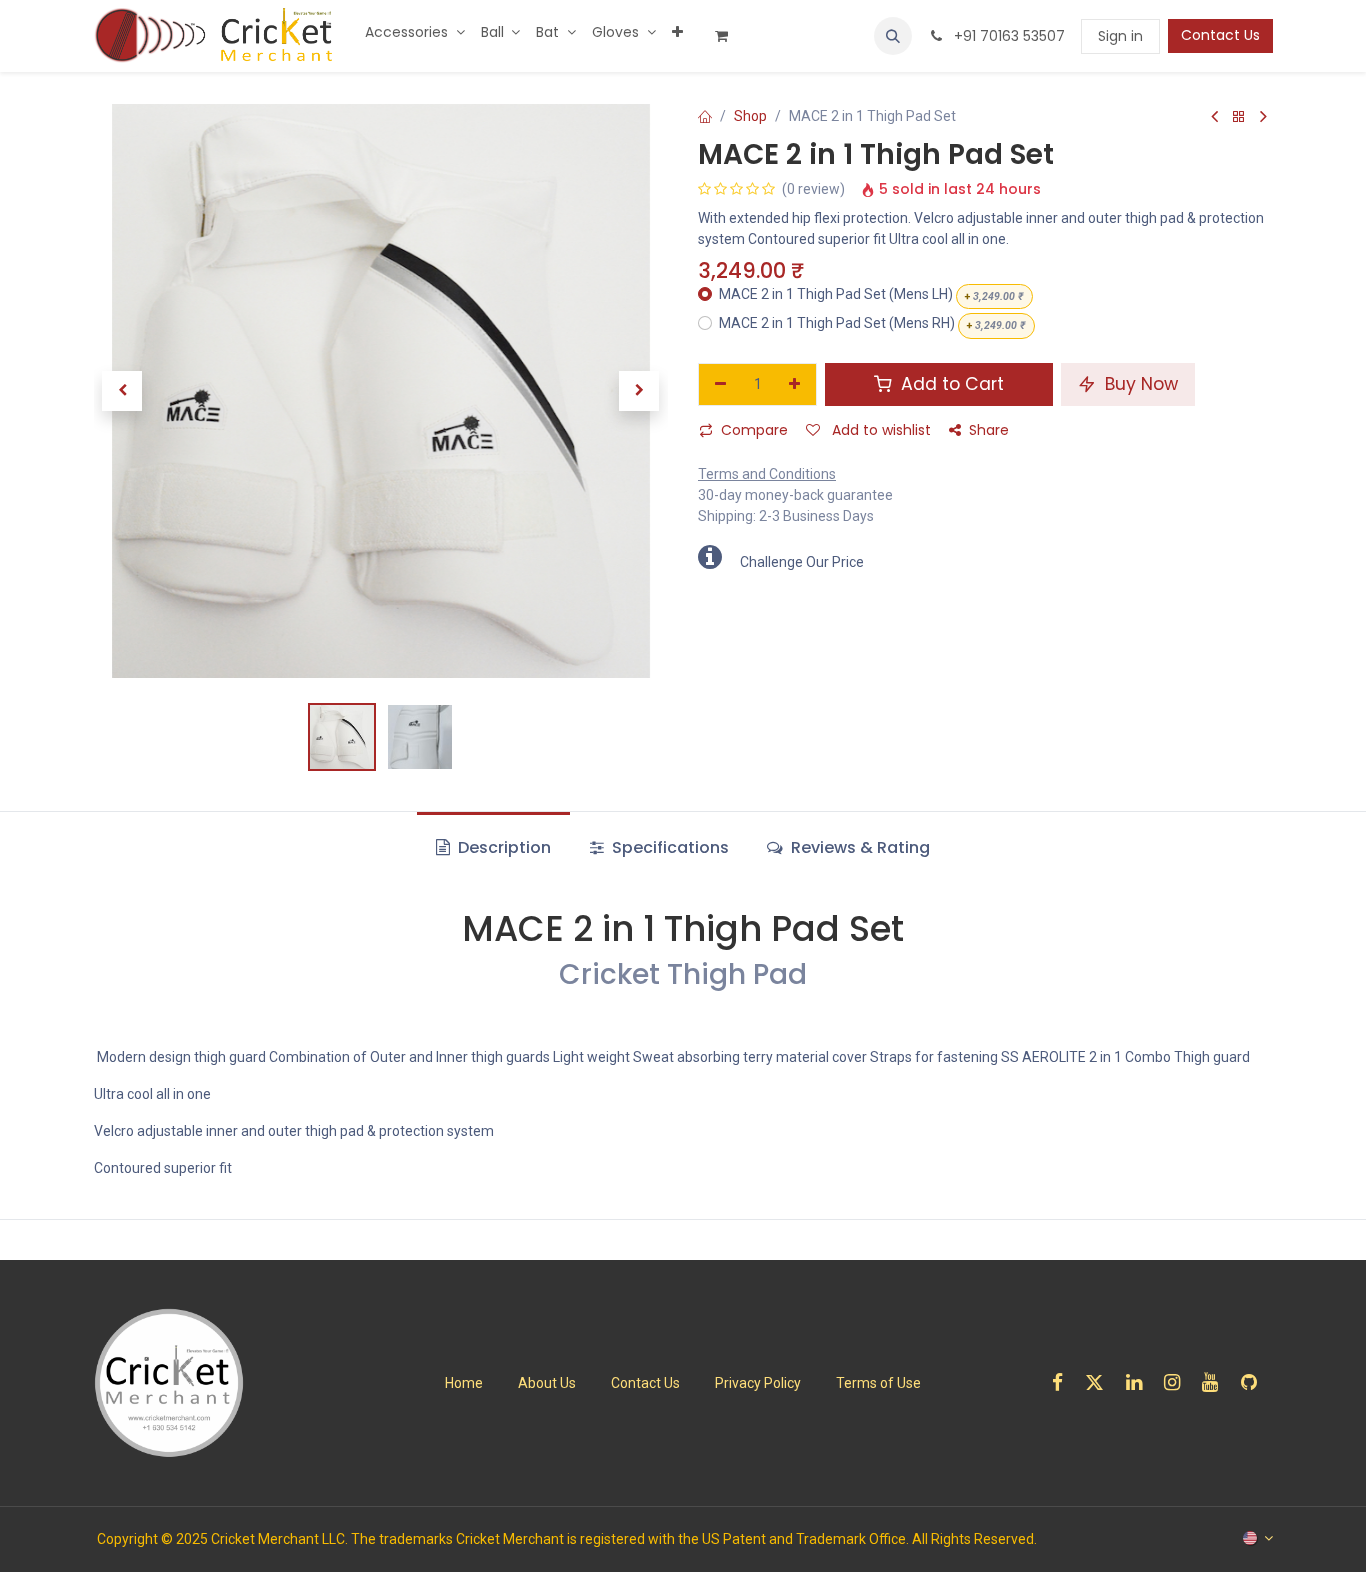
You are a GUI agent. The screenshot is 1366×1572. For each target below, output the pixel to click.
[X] (1101, 1382)
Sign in (1120, 36)
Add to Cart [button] (950, 384)
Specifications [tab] (668, 847)
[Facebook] (1064, 1382)
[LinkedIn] (1140, 1382)
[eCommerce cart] (729, 36)
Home (464, 1383)
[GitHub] (1255, 1382)
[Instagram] (1178, 1382)
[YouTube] (1216, 1382)
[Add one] (795, 385)
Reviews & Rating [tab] (858, 847)
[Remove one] (720, 385)
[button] (893, 36)
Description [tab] (502, 847)
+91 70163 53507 (1007, 36)
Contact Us (1220, 35)
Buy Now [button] (1139, 384)
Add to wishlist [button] (879, 430)
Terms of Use (878, 1383)
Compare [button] (754, 430)
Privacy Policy (758, 1383)
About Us (547, 1383)
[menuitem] (415, 32)
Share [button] (989, 430)
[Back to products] (1239, 117)
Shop (750, 116)
